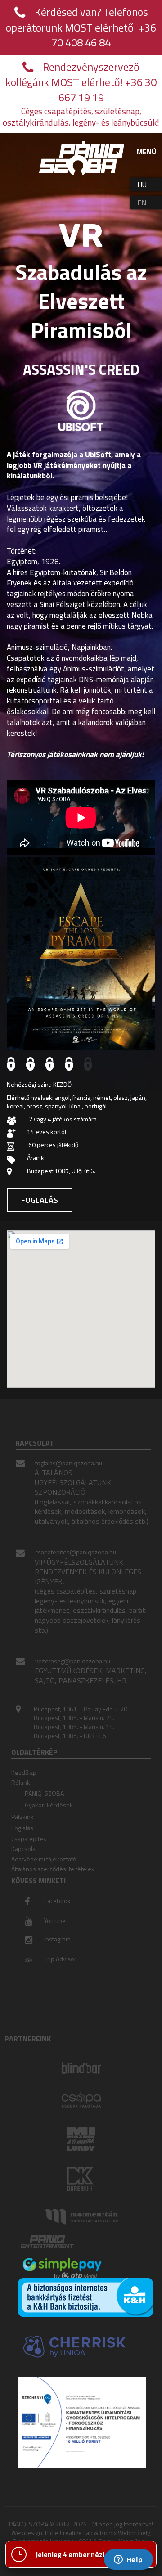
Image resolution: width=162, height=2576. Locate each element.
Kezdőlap (24, 1772)
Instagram (57, 1939)
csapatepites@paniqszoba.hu (76, 1552)
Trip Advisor (61, 1959)
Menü (146, 152)
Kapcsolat (24, 1849)
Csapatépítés (29, 1839)
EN (142, 203)
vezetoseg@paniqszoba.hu (73, 1661)
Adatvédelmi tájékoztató (44, 1859)
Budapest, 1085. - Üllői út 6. (71, 1736)
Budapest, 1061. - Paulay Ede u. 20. (81, 1709)
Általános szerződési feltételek (53, 1869)
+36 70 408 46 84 (104, 35)
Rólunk (21, 1782)
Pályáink (22, 1817)
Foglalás (40, 1200)
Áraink (36, 1158)
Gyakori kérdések (49, 1805)
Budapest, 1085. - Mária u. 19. (74, 1727)
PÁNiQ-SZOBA (44, 1793)
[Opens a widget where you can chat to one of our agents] (128, 2560)
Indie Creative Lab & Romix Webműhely (97, 2533)
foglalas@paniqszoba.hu (69, 1463)
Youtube (55, 1921)
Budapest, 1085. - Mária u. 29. (74, 1718)
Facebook (57, 1901)
